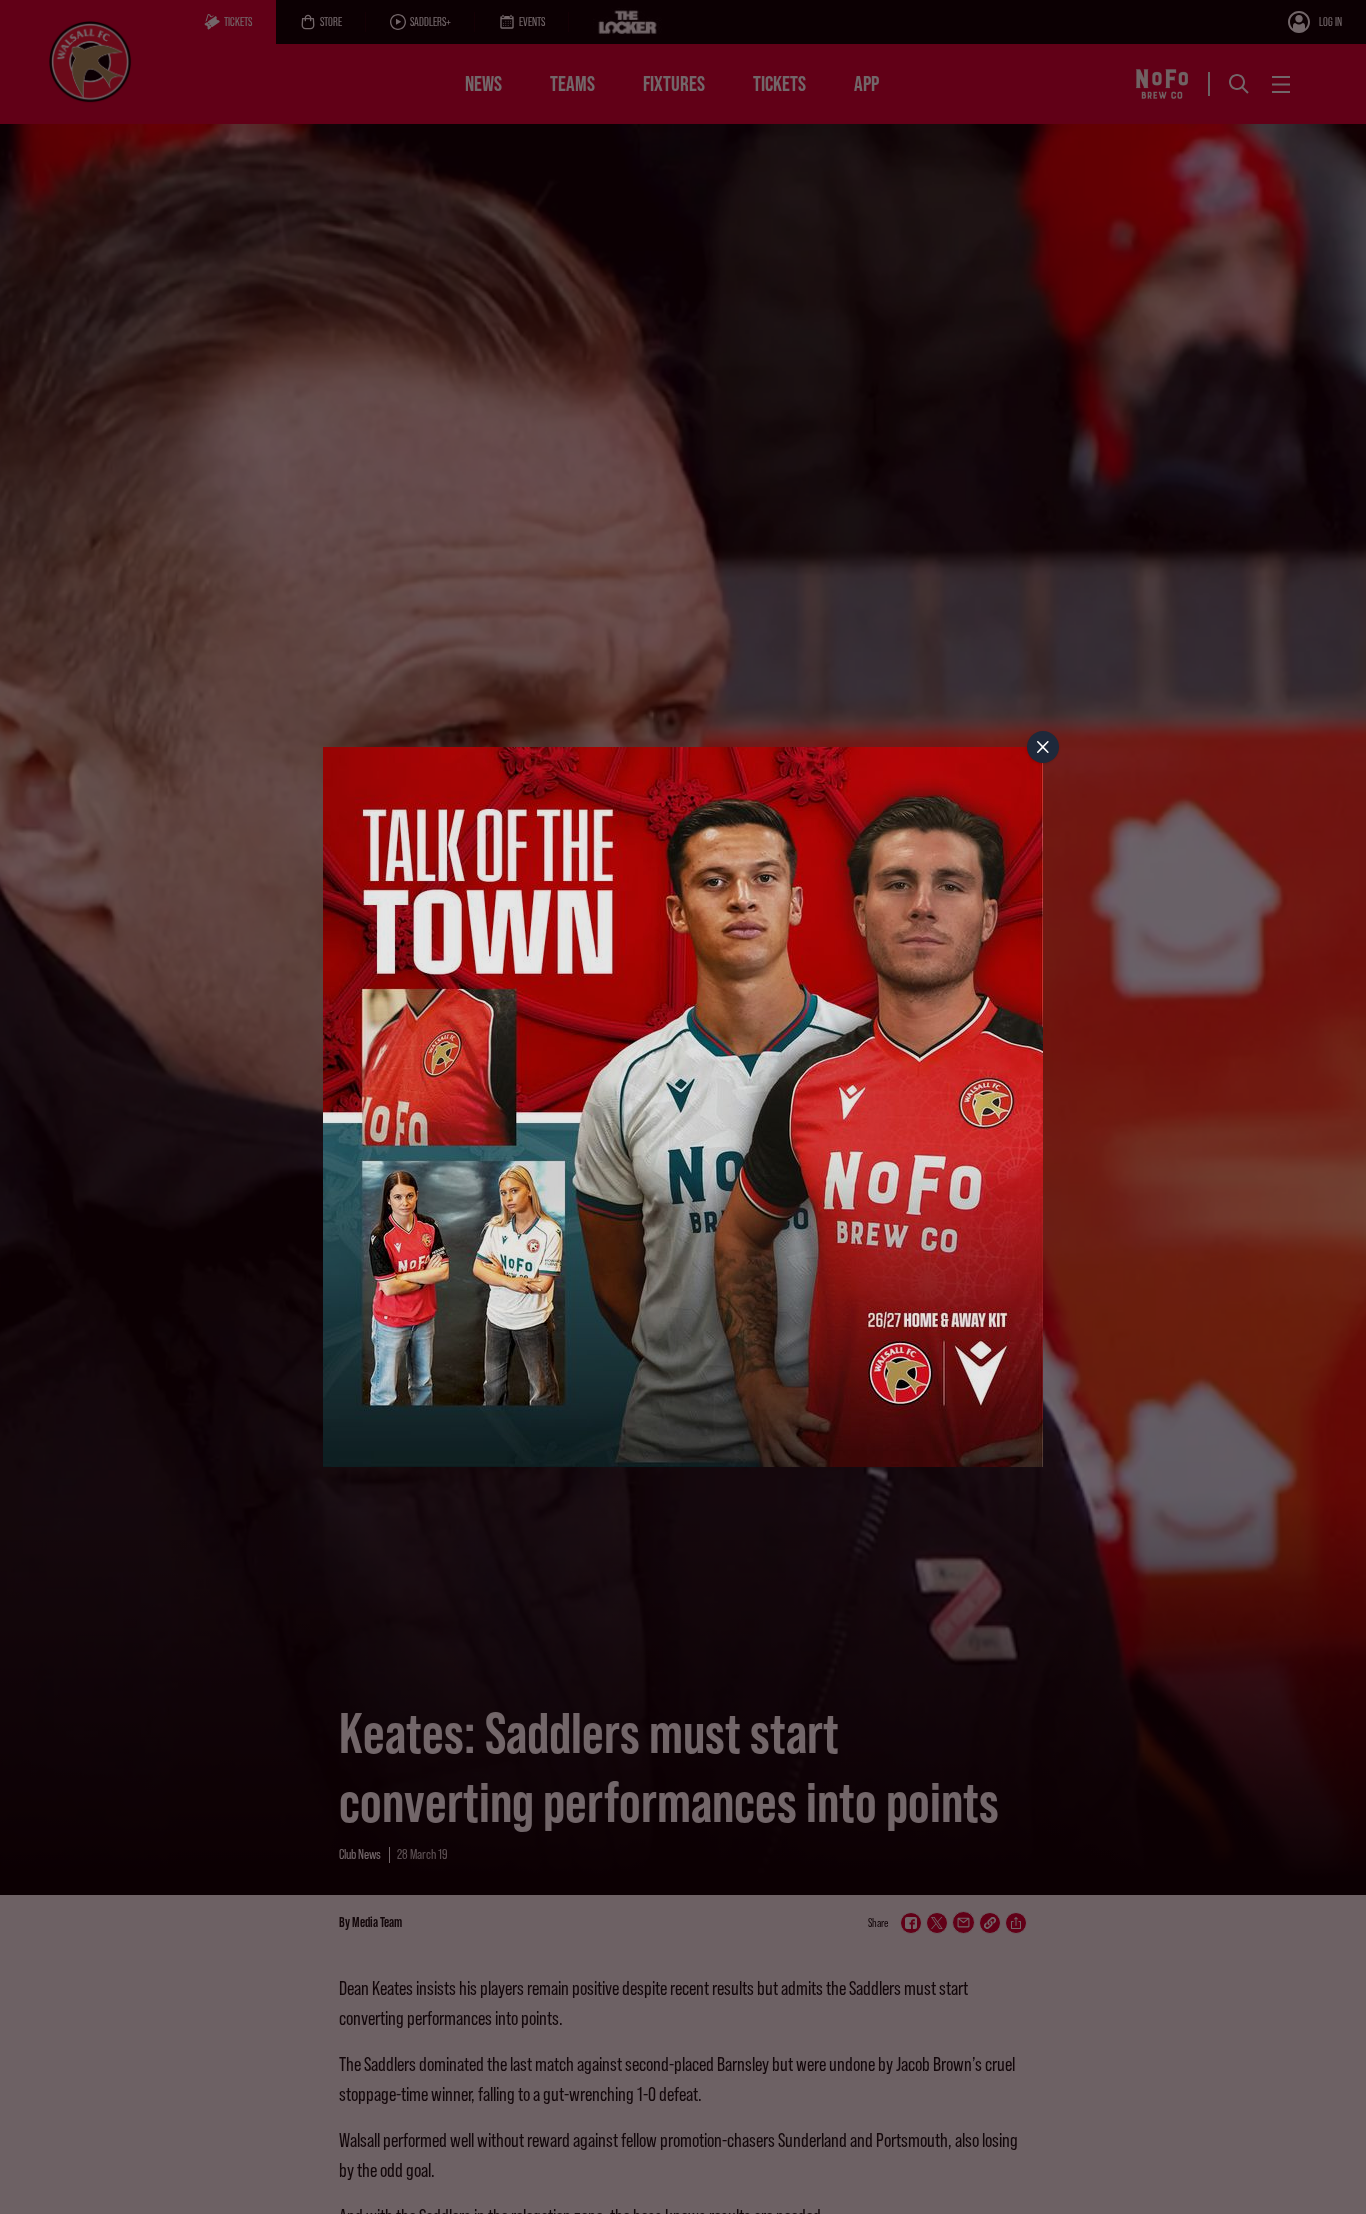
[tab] (1043, 747)
